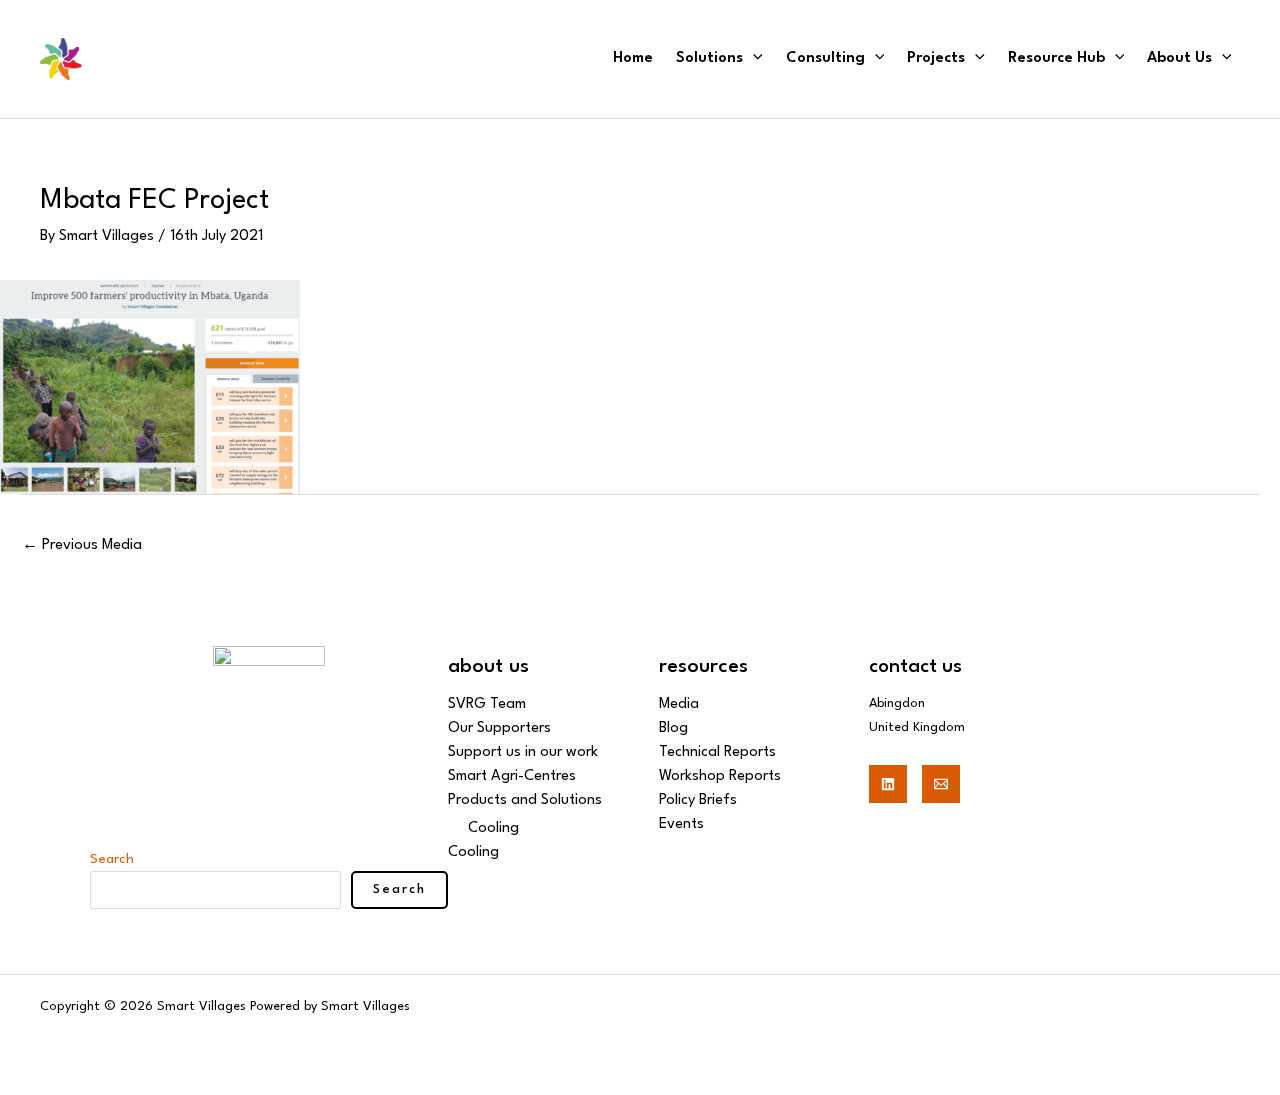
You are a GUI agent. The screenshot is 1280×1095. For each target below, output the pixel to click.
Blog (673, 728)
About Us (1179, 58)
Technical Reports (717, 752)
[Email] (941, 784)
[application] (753, 58)
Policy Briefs (698, 800)
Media (679, 704)
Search (112, 859)
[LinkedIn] (888, 784)
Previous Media (82, 545)
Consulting (825, 58)
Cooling (493, 828)
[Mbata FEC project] (150, 386)
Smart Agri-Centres (512, 776)
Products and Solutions (525, 800)
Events (681, 824)
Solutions (709, 58)
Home (633, 58)
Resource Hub (1056, 58)
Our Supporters (499, 728)
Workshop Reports (720, 776)
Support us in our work (523, 752)
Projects (936, 58)
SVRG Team (487, 704)
